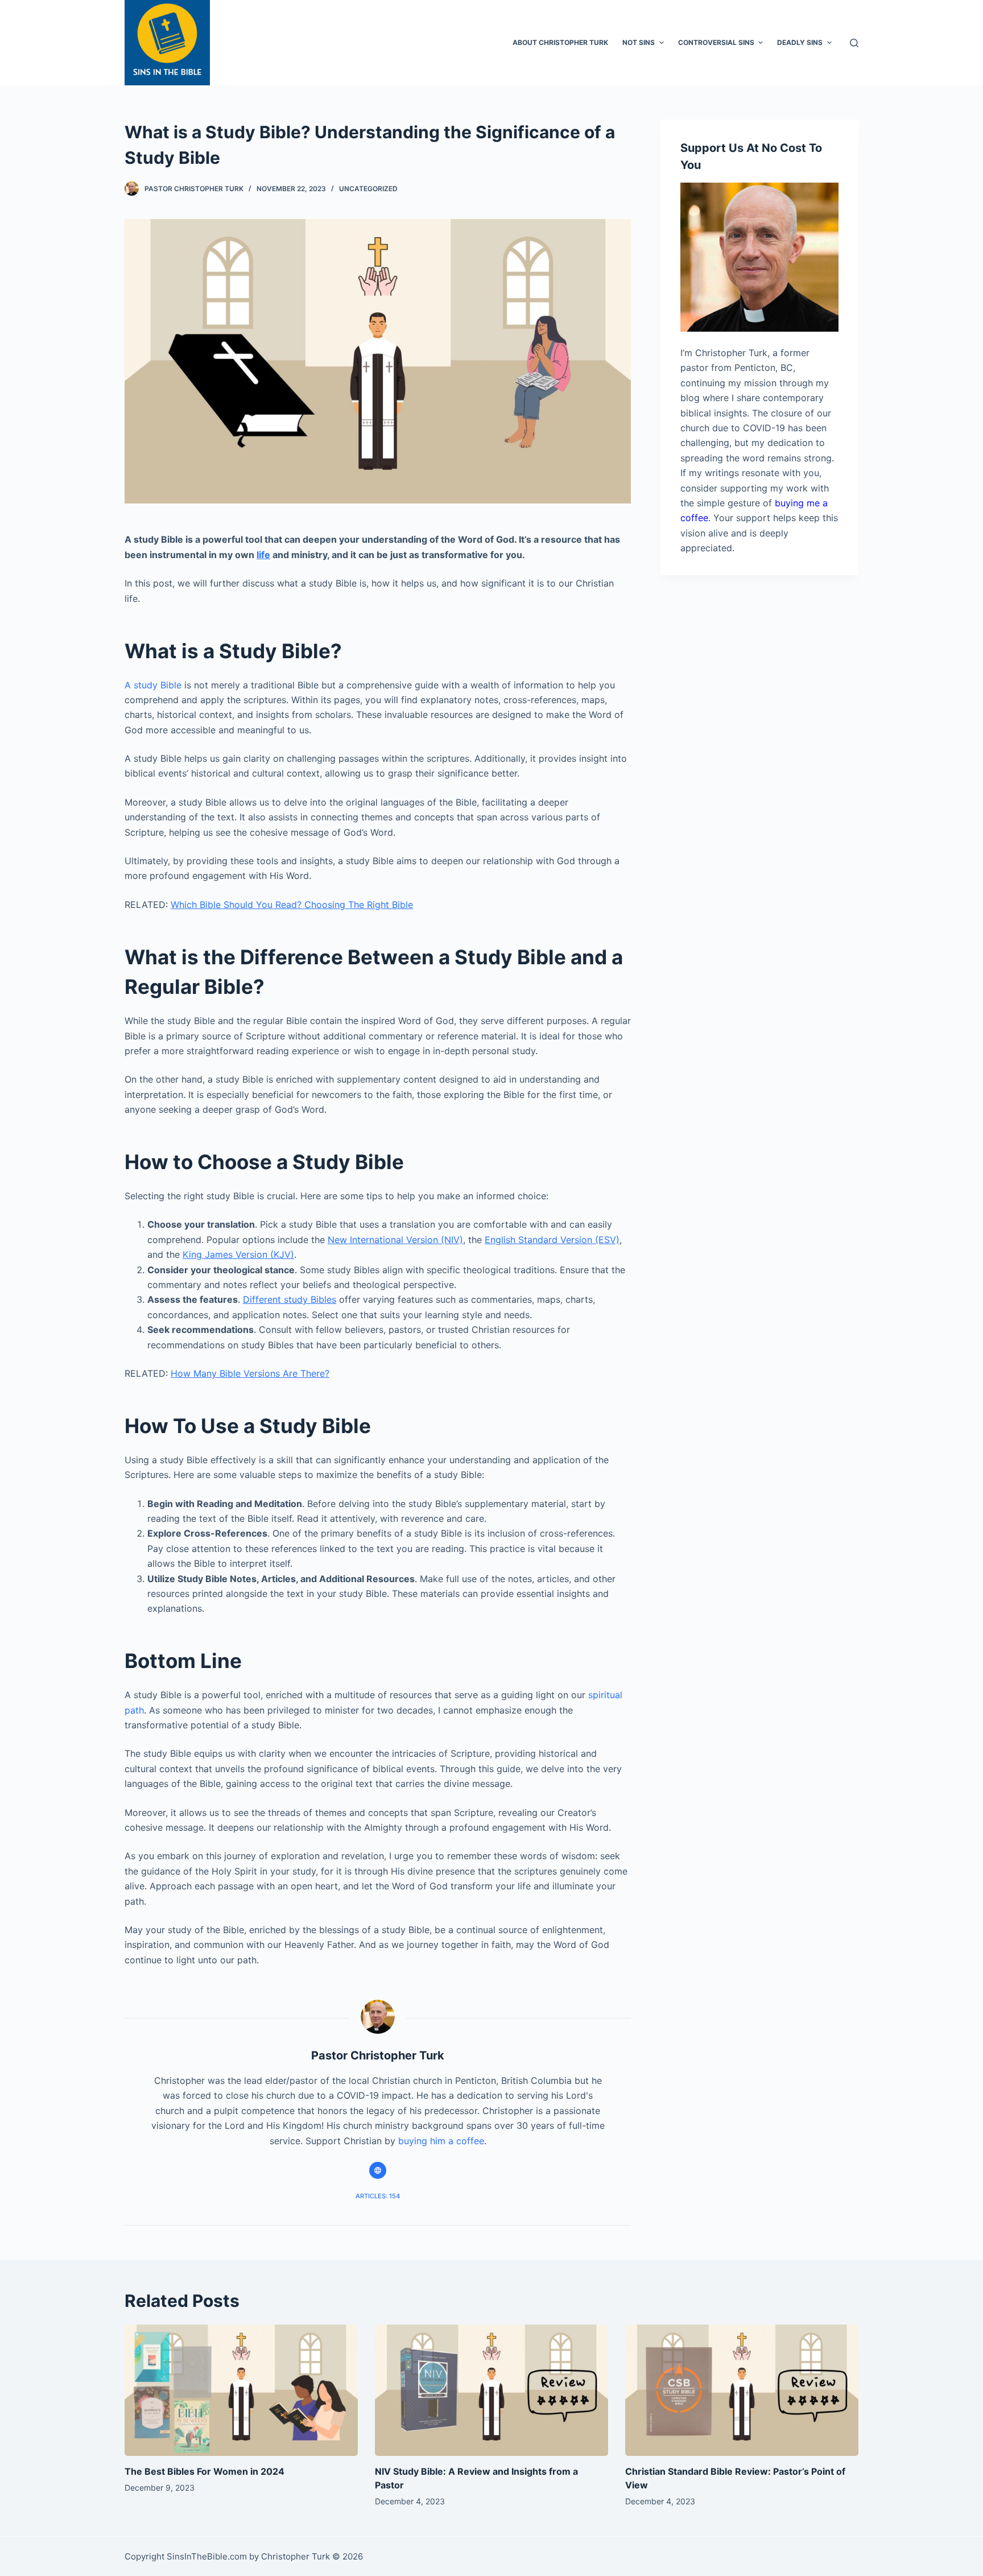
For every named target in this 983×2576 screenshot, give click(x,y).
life (263, 555)
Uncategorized (368, 189)
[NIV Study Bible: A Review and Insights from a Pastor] (491, 2390)
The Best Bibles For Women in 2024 (205, 2471)
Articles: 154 (378, 2196)
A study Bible (153, 685)
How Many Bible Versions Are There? (250, 1373)
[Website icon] (378, 2170)
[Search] (854, 43)
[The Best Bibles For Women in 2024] (241, 2390)
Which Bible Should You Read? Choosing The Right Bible (292, 905)
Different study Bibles (290, 1299)
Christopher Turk (296, 2556)
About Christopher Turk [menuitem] (560, 42)
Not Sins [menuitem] (639, 42)
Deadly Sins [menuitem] (800, 42)
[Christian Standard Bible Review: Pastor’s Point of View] (742, 2390)
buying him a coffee (441, 2141)
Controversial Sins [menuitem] (716, 42)
